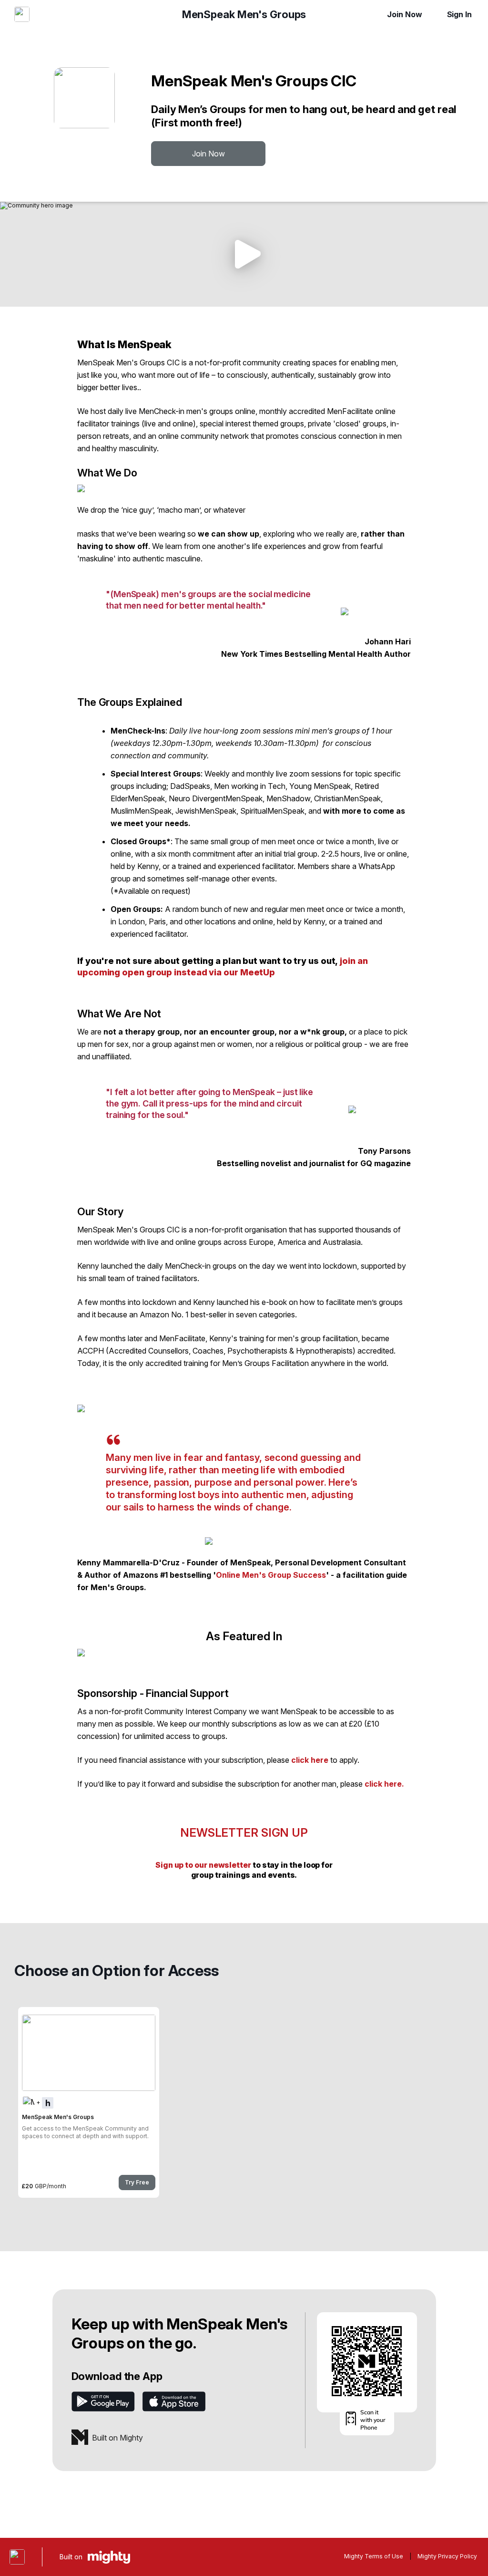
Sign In (459, 14)
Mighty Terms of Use (374, 2556)
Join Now (404, 14)
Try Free (137, 2182)
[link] (89, 2102)
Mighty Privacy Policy (447, 2556)
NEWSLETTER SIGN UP (244, 1833)
